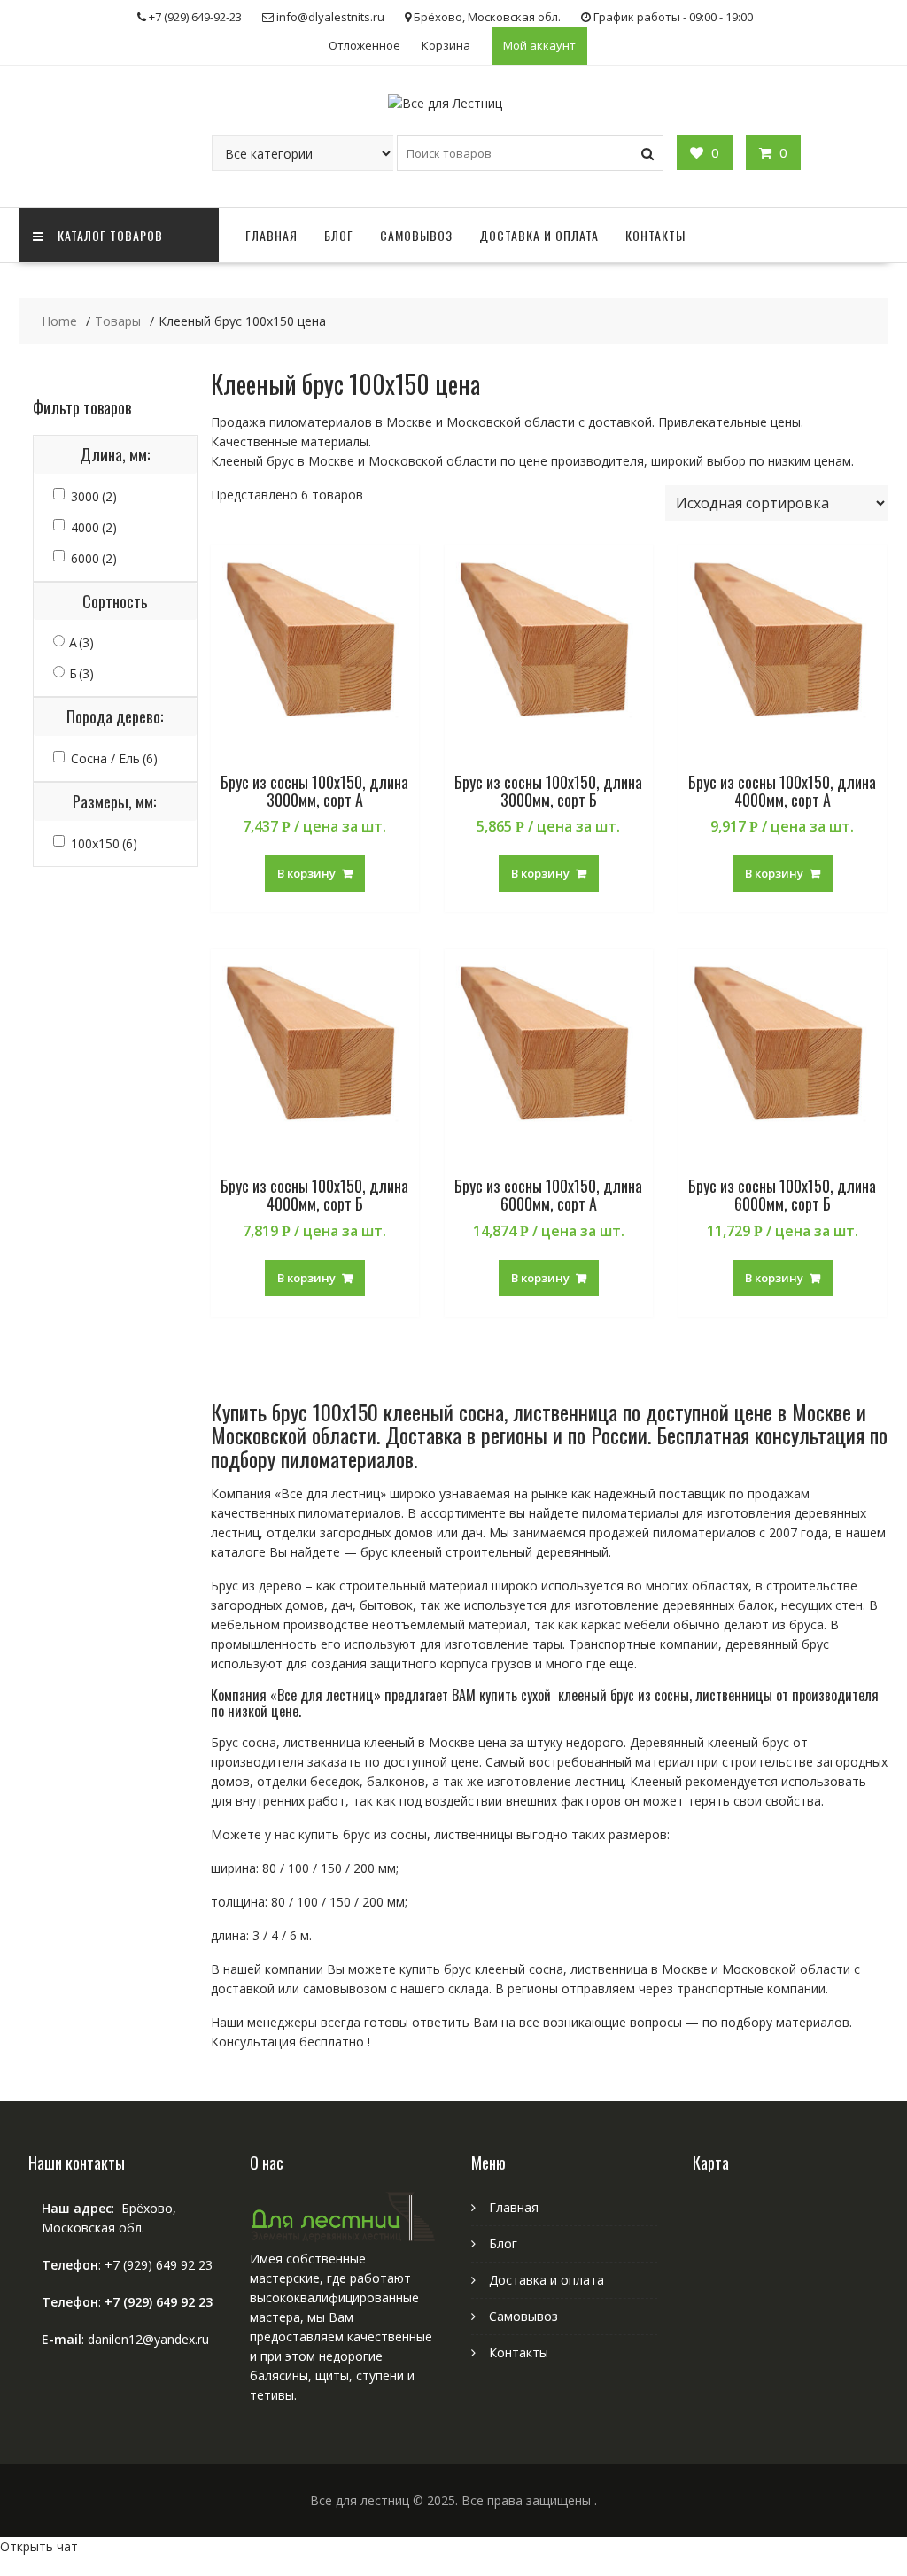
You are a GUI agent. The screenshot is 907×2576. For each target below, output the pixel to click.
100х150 (104, 843)
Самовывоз (416, 235)
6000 (94, 558)
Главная (271, 235)
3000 (94, 496)
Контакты (655, 235)
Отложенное (364, 45)
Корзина (446, 45)
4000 (94, 527)
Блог (339, 235)
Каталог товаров (110, 235)
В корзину (306, 873)
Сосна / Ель (114, 758)
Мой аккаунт (539, 45)
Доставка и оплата (539, 235)
